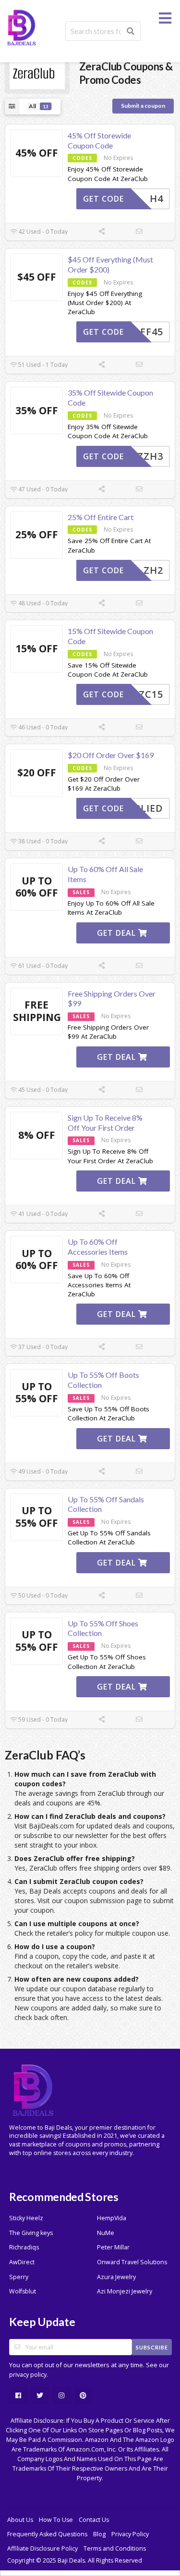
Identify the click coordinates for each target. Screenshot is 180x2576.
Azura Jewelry (116, 2277)
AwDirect (22, 2262)
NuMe (106, 2233)
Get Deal (118, 933)
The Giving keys (31, 2233)
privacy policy (28, 2375)
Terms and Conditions (115, 2548)
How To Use (56, 2520)
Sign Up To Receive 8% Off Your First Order (105, 1123)
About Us (20, 2520)
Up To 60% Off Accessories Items (98, 1247)
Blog (99, 2534)
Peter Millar (113, 2247)
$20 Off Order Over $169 (111, 755)
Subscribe (152, 2347)
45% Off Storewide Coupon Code (99, 140)
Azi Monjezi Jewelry (125, 2291)
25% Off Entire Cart (101, 517)
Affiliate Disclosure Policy (42, 2548)
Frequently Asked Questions (47, 2534)
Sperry (19, 2277)
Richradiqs (24, 2247)
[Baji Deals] (22, 27)
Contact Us (94, 2520)
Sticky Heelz (26, 2218)
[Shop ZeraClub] (37, 73)
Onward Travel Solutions (132, 2262)
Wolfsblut (23, 2291)
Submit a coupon (143, 106)
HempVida (112, 2218)
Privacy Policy (130, 2534)
